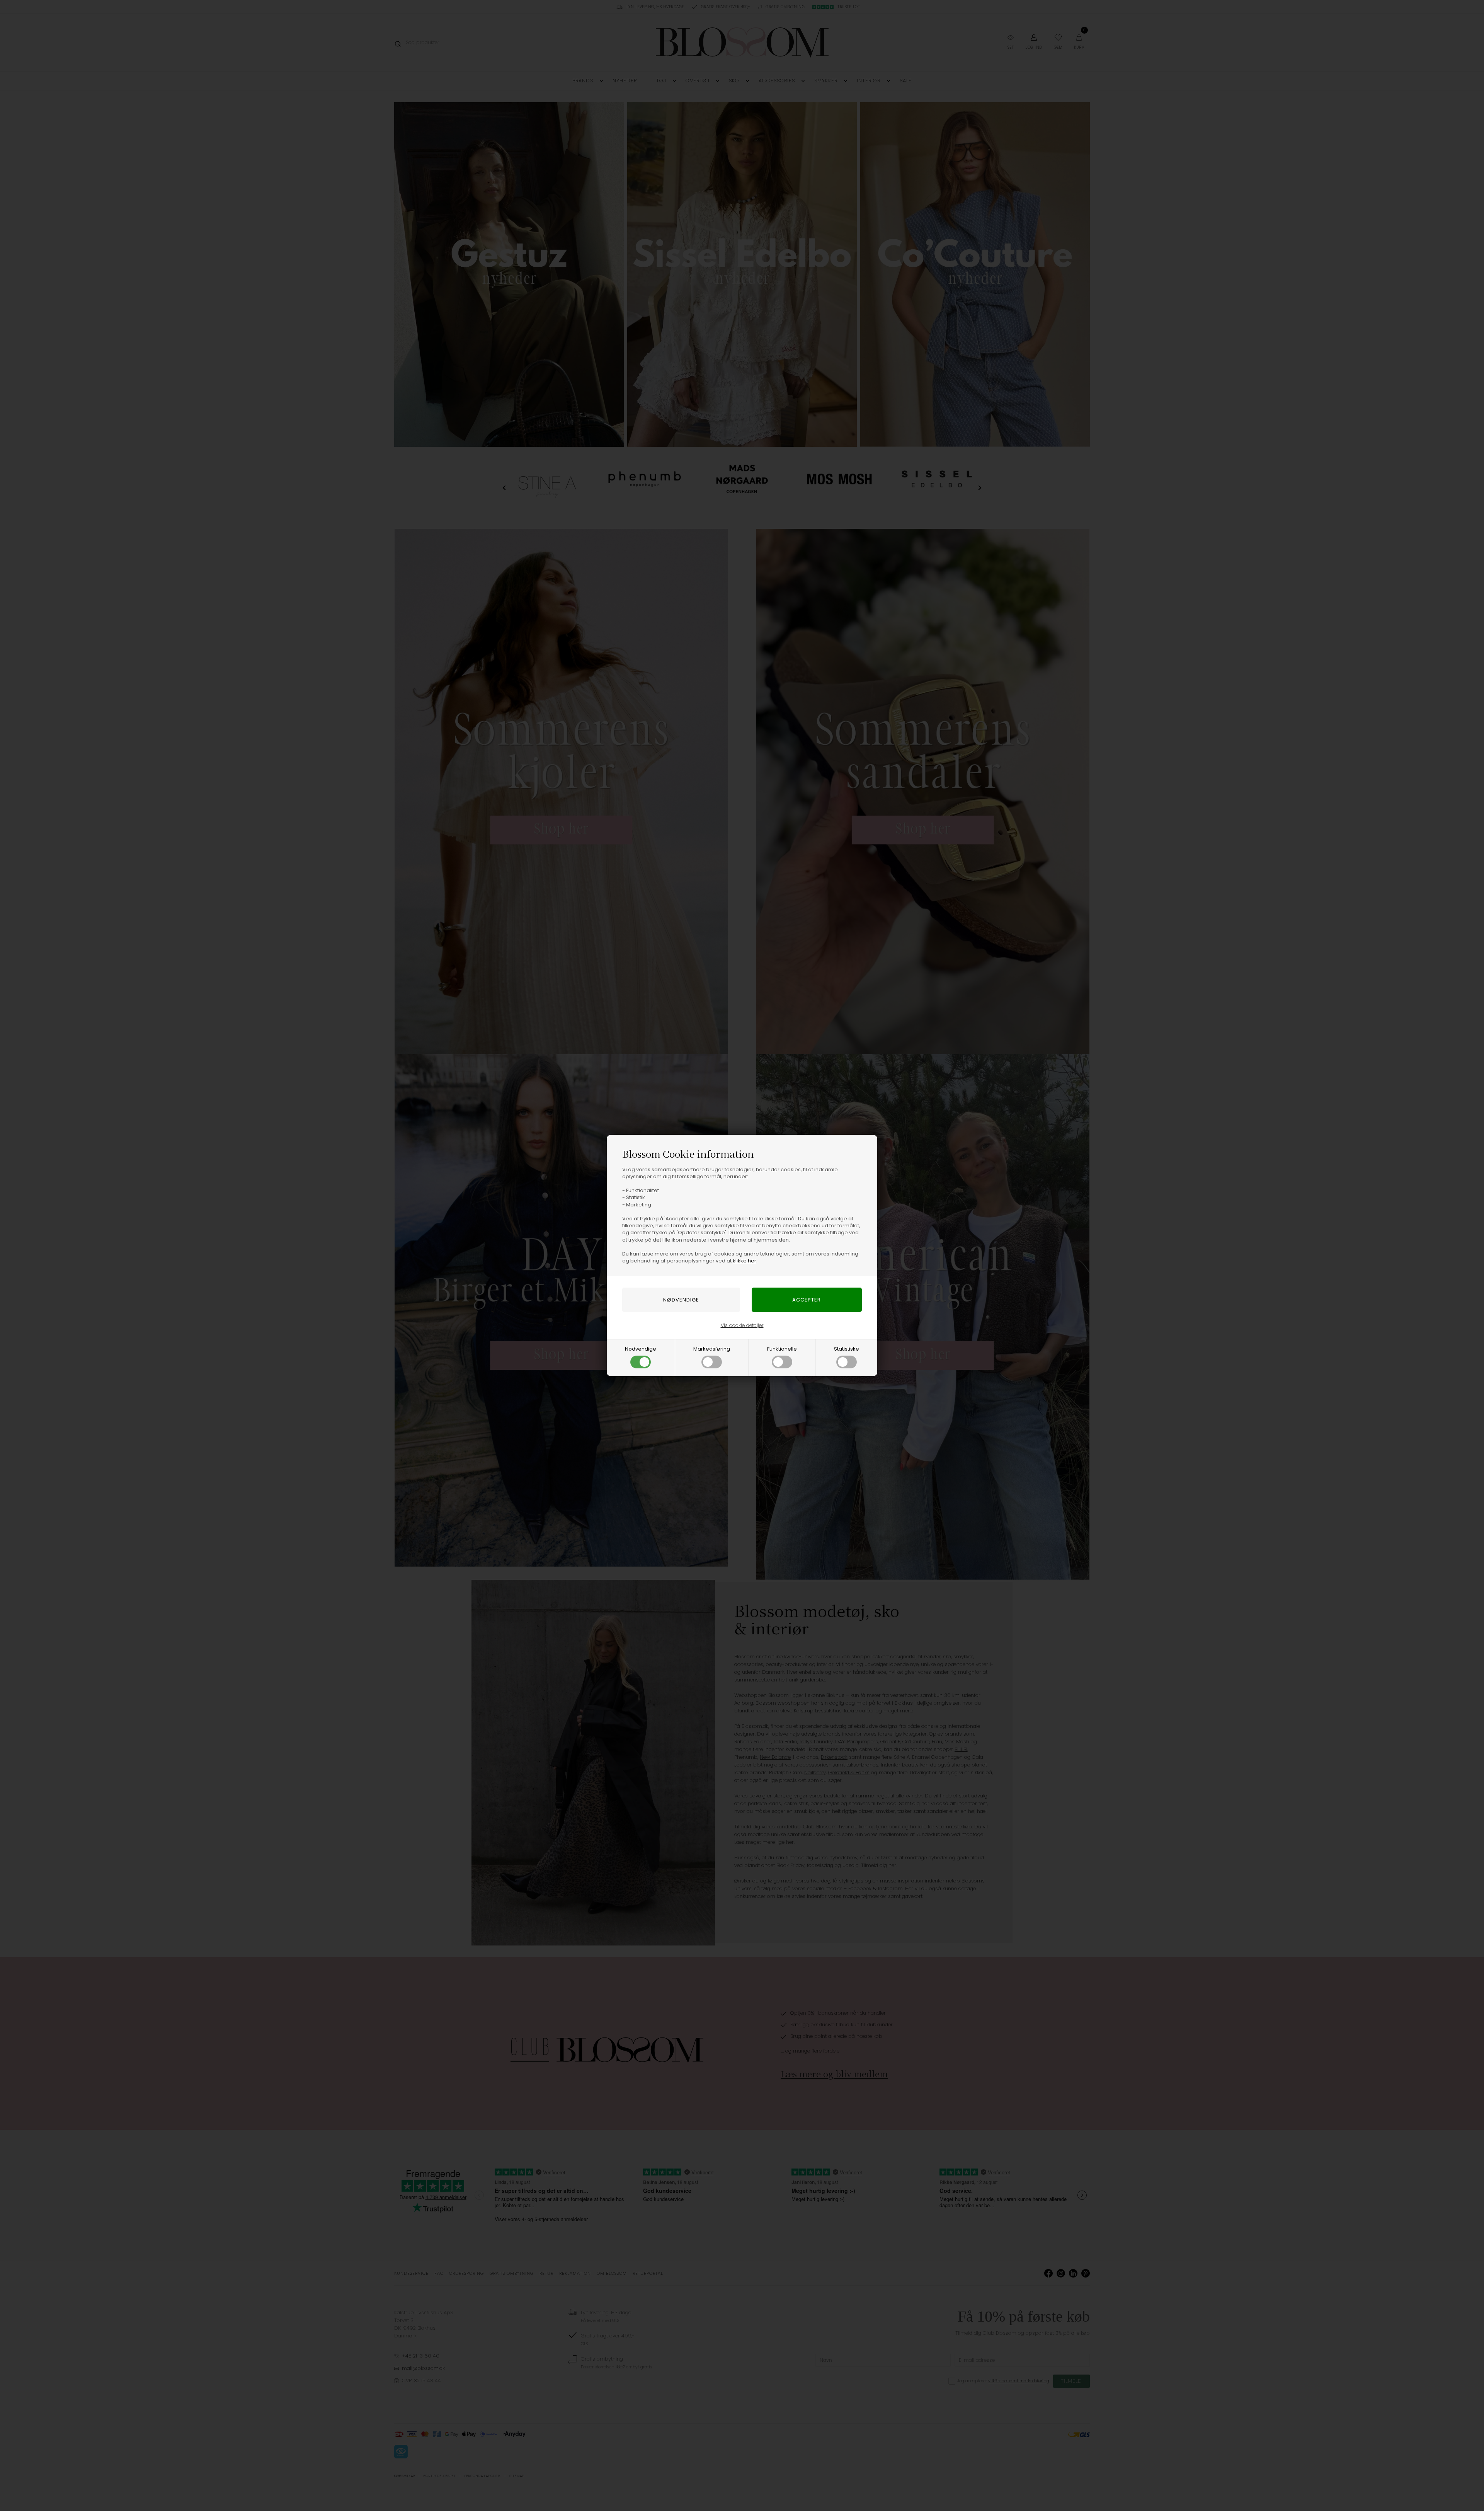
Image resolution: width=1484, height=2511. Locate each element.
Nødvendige (641, 1349)
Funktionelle (782, 1349)
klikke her (745, 1261)
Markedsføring (712, 1349)
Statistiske (847, 1349)
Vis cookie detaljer (742, 1325)
